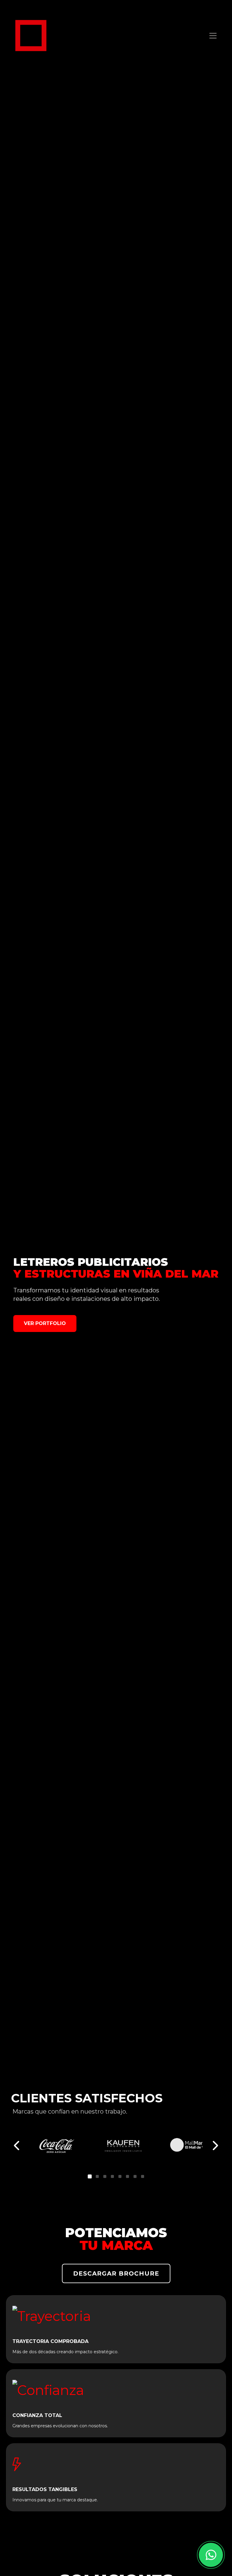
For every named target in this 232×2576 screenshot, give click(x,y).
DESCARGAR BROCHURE (116, 2273)
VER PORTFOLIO (45, 1323)
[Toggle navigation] (213, 36)
